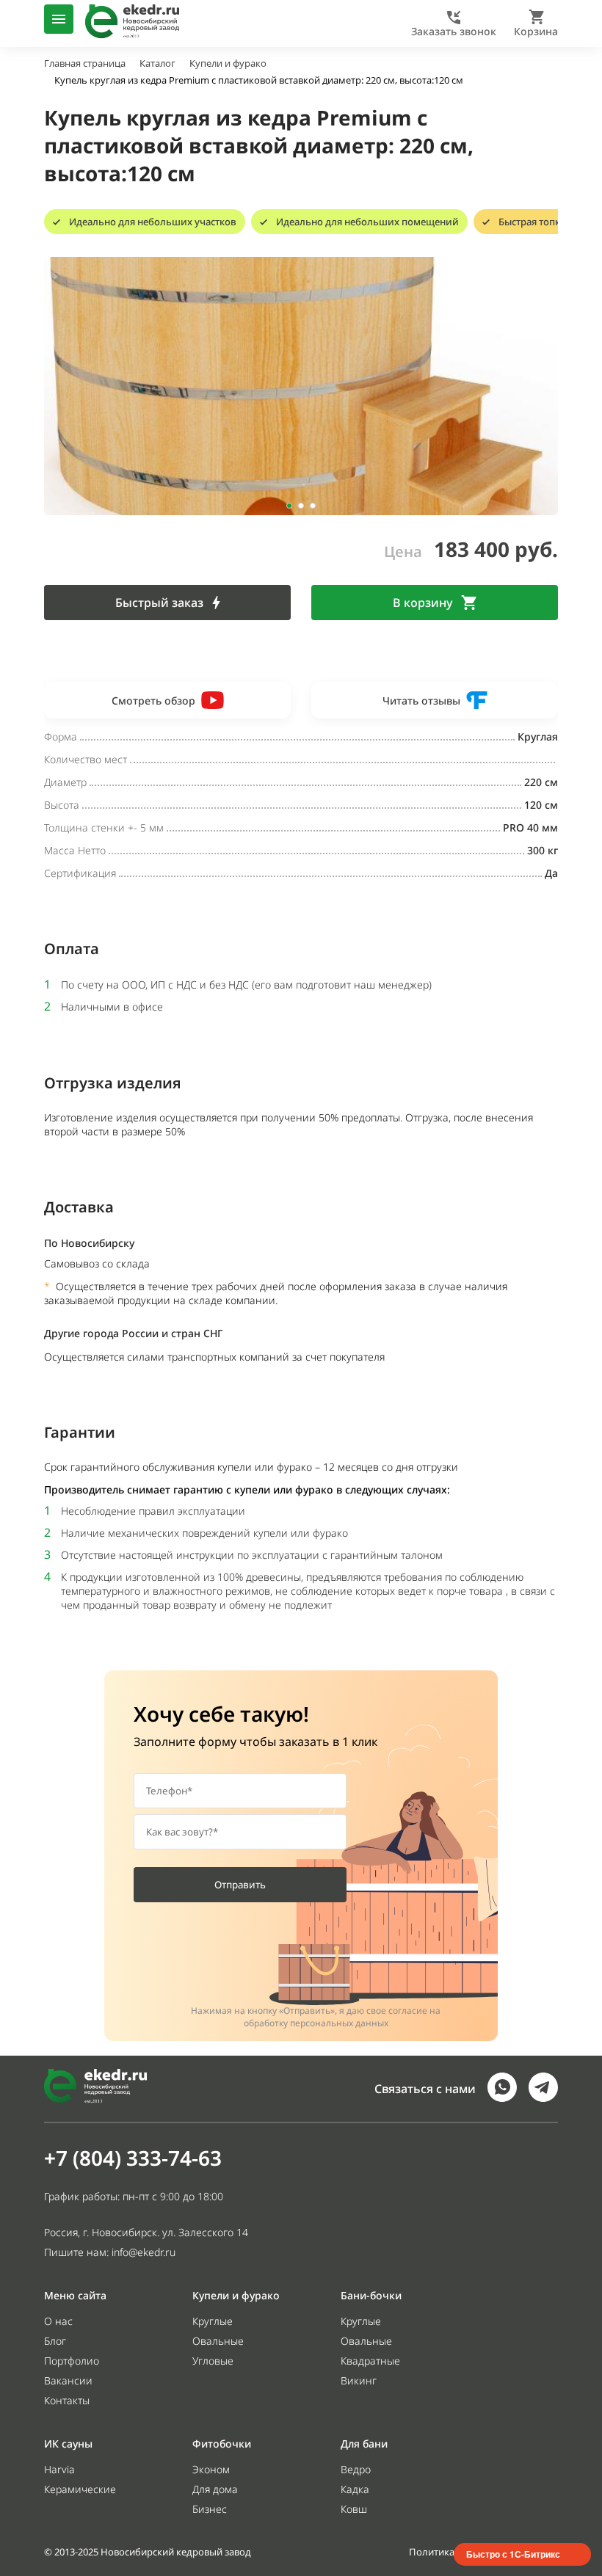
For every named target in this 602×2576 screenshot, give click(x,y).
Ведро (356, 2469)
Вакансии (68, 2380)
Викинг (359, 2380)
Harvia (59, 2469)
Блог (55, 2341)
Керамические (80, 2489)
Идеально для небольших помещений (367, 222)
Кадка (355, 2489)
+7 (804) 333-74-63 (133, 2158)
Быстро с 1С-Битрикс (513, 2554)
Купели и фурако (236, 2295)
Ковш (354, 2509)
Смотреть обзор (153, 701)
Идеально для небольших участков (153, 222)
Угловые (213, 2361)
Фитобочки (222, 2444)
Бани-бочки (371, 2295)
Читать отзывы (421, 701)
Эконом (211, 2469)
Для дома (215, 2489)
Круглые (213, 2321)
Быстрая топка (532, 222)
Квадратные (370, 2361)
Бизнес (210, 2509)
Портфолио (72, 2361)
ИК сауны (68, 2444)
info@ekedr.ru (144, 2252)
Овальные (218, 2341)
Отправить (240, 1885)
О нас (58, 2321)
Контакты (67, 2400)
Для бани (364, 2444)
